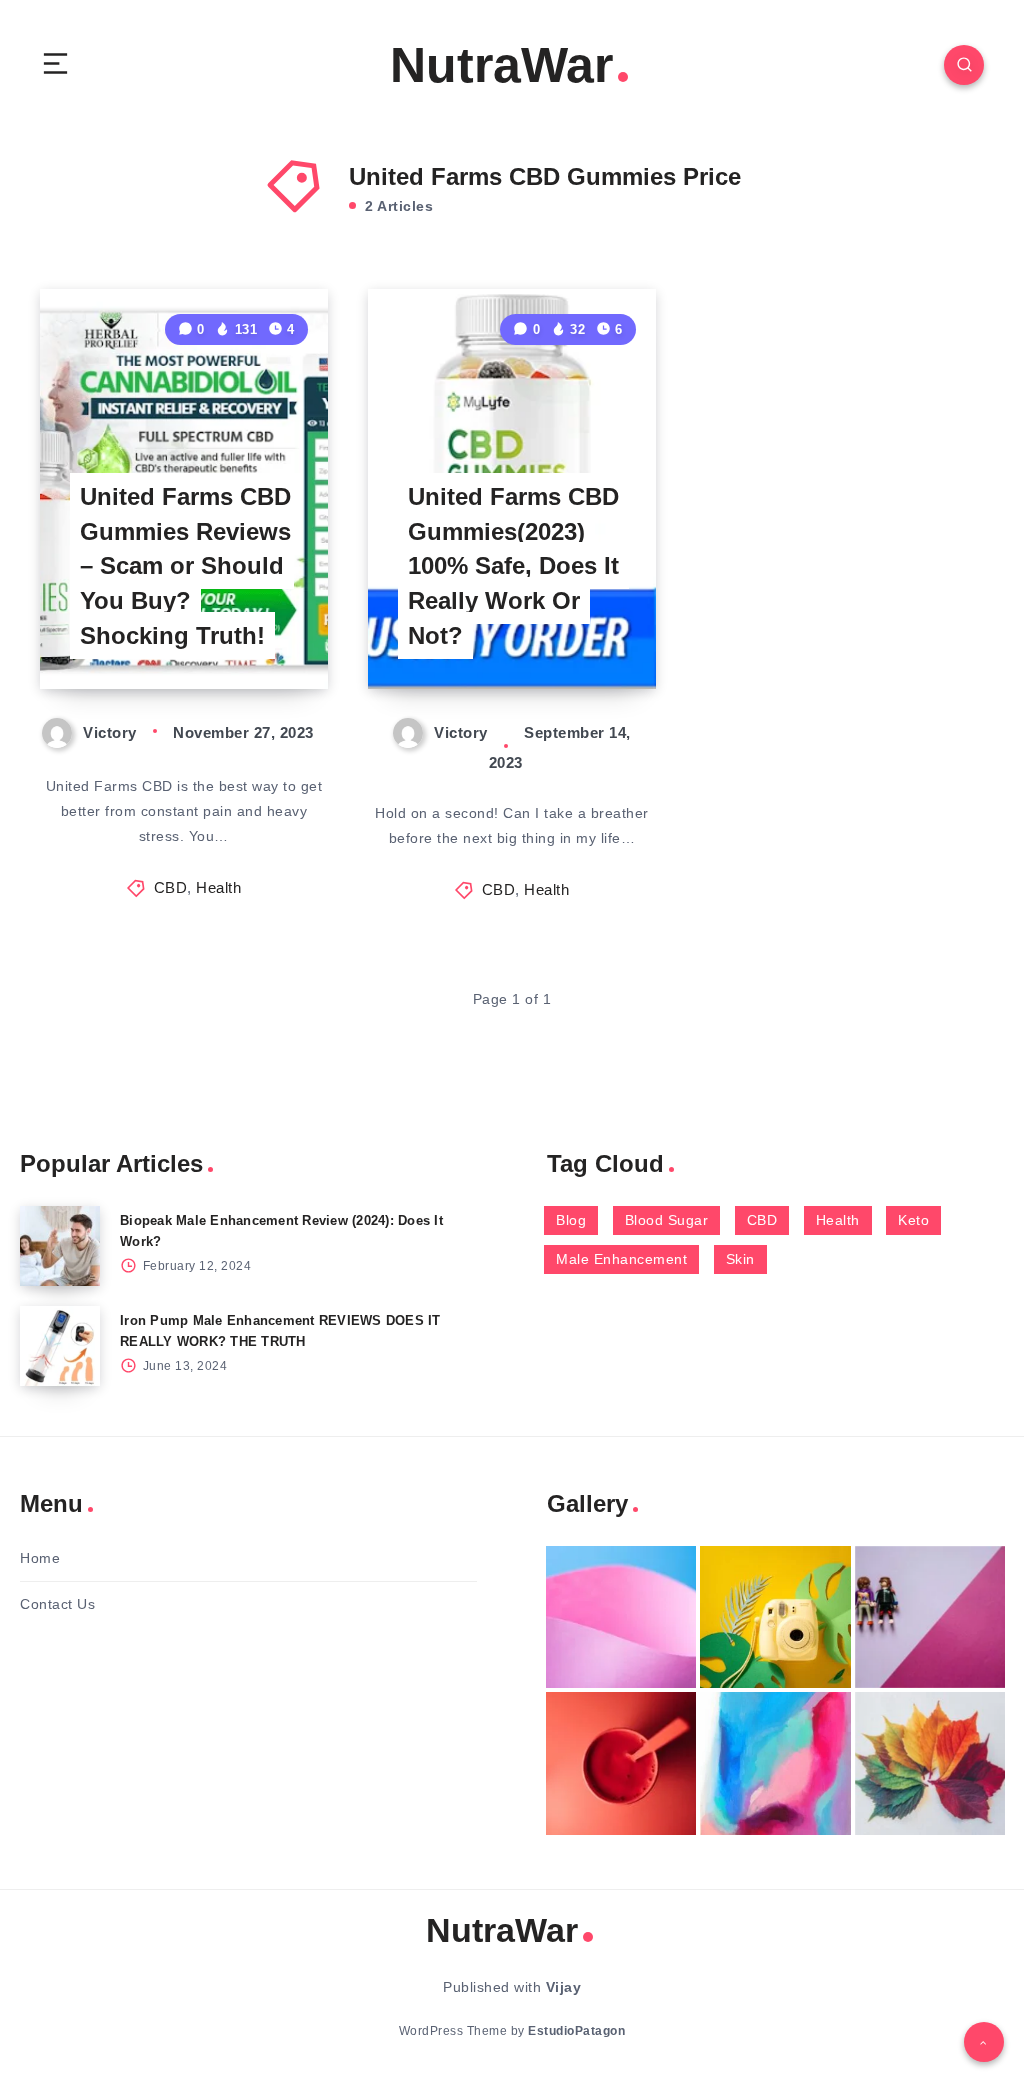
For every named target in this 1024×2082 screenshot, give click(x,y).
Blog (571, 1220)
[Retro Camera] (775, 1617)
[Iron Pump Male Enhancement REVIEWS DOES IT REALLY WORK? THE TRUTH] (60, 1346)
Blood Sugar (667, 1220)
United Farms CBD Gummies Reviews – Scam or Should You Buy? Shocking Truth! (185, 566)
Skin (740, 1259)
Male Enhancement (621, 1259)
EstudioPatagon (576, 2031)
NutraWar (501, 65)
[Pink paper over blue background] (621, 1617)
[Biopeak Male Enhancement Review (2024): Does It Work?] (60, 1246)
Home (40, 1558)
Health (218, 887)
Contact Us (57, 1604)
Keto (913, 1220)
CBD (171, 887)
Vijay (564, 1987)
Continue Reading (259, 632)
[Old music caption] (930, 1617)
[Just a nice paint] (775, 1763)
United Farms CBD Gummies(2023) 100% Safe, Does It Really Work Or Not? (513, 566)
